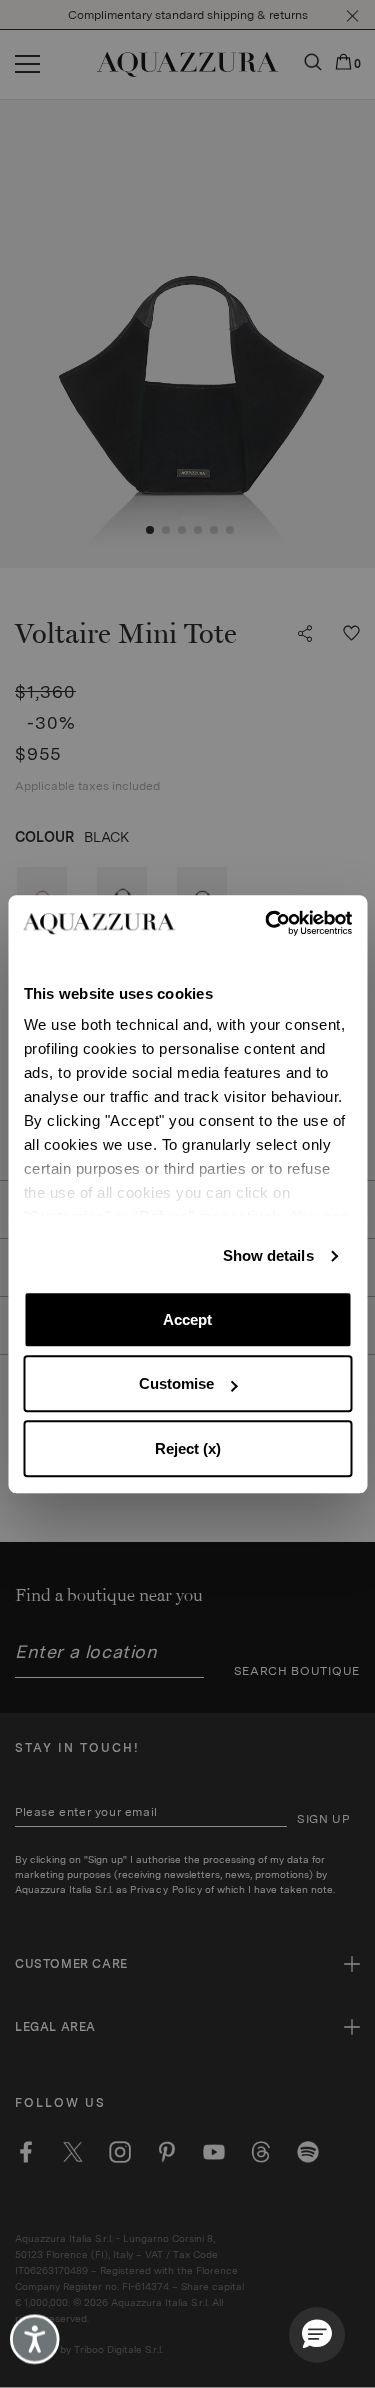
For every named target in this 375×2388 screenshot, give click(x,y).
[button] (317, 2335)
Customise (176, 1383)
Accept (187, 1319)
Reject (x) (188, 1448)
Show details (268, 1255)
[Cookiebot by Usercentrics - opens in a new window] (267, 923)
